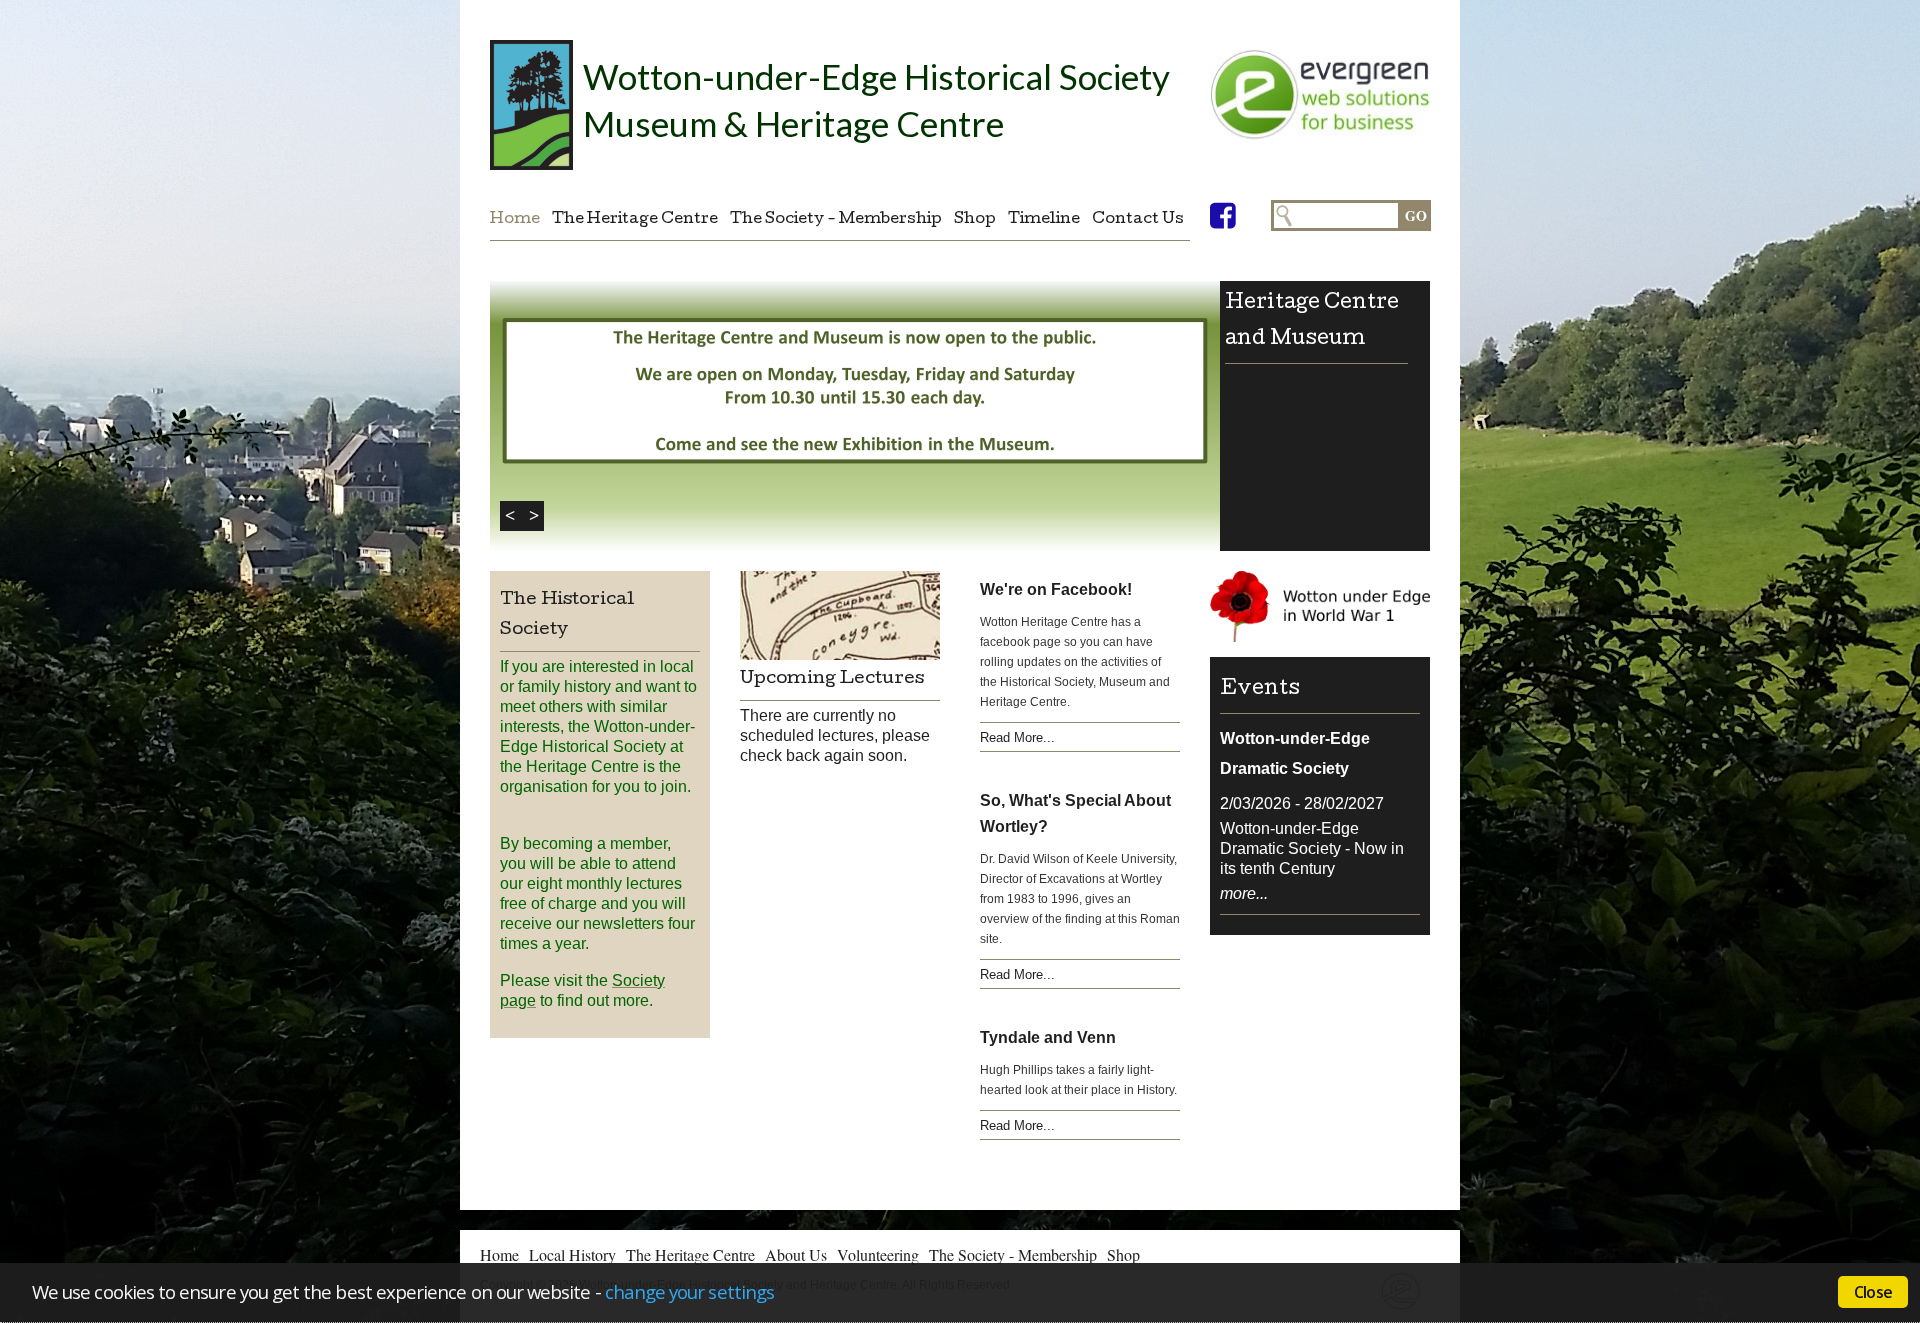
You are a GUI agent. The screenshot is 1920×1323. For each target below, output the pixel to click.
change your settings (689, 1291)
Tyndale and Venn (1048, 1037)
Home (515, 220)
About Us (796, 1254)
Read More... (1017, 737)
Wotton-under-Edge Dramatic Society (1295, 753)
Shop (975, 220)
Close (1873, 1292)
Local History (572, 1254)
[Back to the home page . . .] (531, 105)
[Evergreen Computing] (1320, 110)
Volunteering (878, 1254)
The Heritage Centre (635, 220)
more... (1244, 893)
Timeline (1044, 220)
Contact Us (1138, 220)
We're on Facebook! (1056, 589)
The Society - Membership (836, 220)
